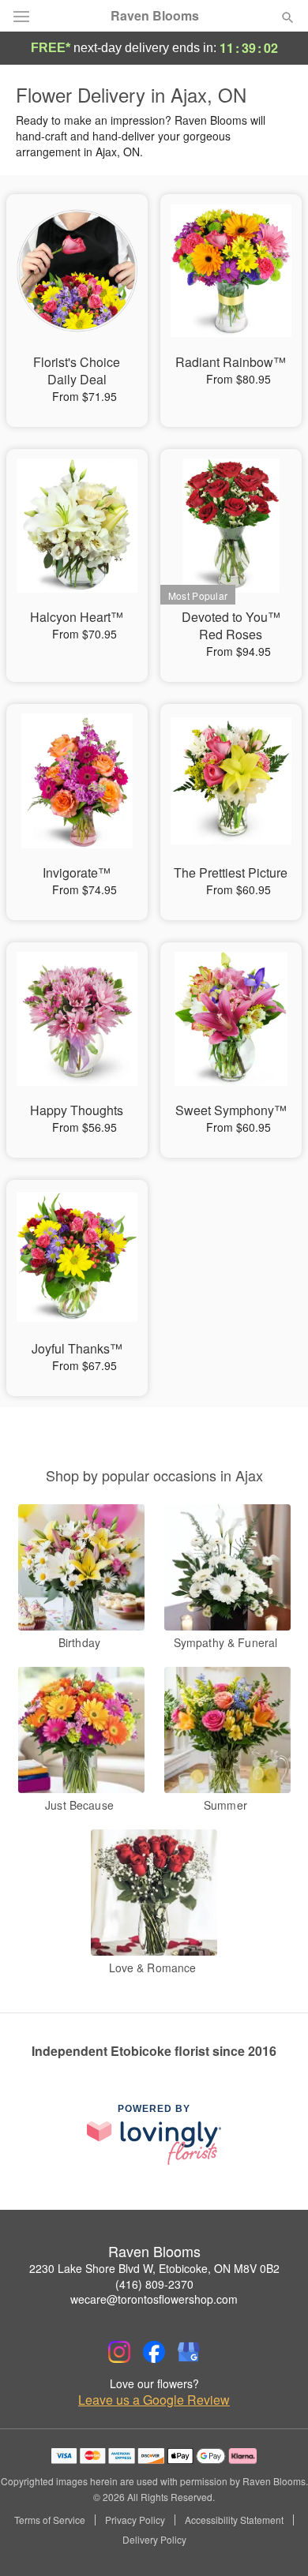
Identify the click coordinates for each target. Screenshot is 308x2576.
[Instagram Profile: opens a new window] (119, 2352)
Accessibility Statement (234, 2520)
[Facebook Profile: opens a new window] (154, 2352)
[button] (274, 2540)
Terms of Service (50, 2520)
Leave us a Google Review (154, 2400)
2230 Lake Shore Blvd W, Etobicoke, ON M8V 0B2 (154, 2268)
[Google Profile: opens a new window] (189, 2352)
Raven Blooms (155, 16)
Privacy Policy (135, 2520)
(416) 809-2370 (154, 2284)
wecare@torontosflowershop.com (154, 2299)
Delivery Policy (154, 2540)
